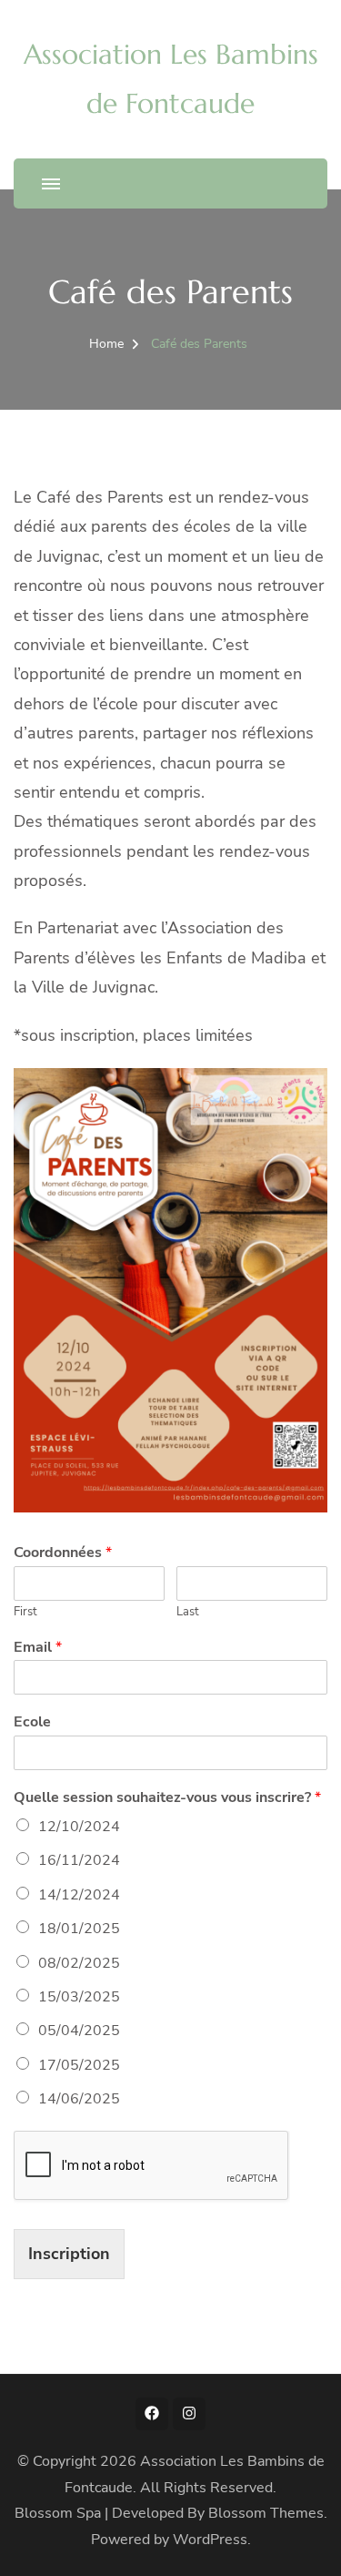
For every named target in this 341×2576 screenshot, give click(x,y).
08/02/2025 (79, 1963)
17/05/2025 (79, 2065)
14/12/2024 (79, 1895)
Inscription (69, 2254)
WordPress (210, 2540)
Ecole (32, 1722)
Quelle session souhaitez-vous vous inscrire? (167, 1798)
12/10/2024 (79, 1827)
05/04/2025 (79, 2031)
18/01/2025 (79, 1929)
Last (188, 1612)
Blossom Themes (266, 2513)
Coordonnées (63, 1553)
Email (38, 1648)
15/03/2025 (79, 1997)
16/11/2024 (79, 1860)
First (25, 1612)
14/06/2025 (79, 2099)
